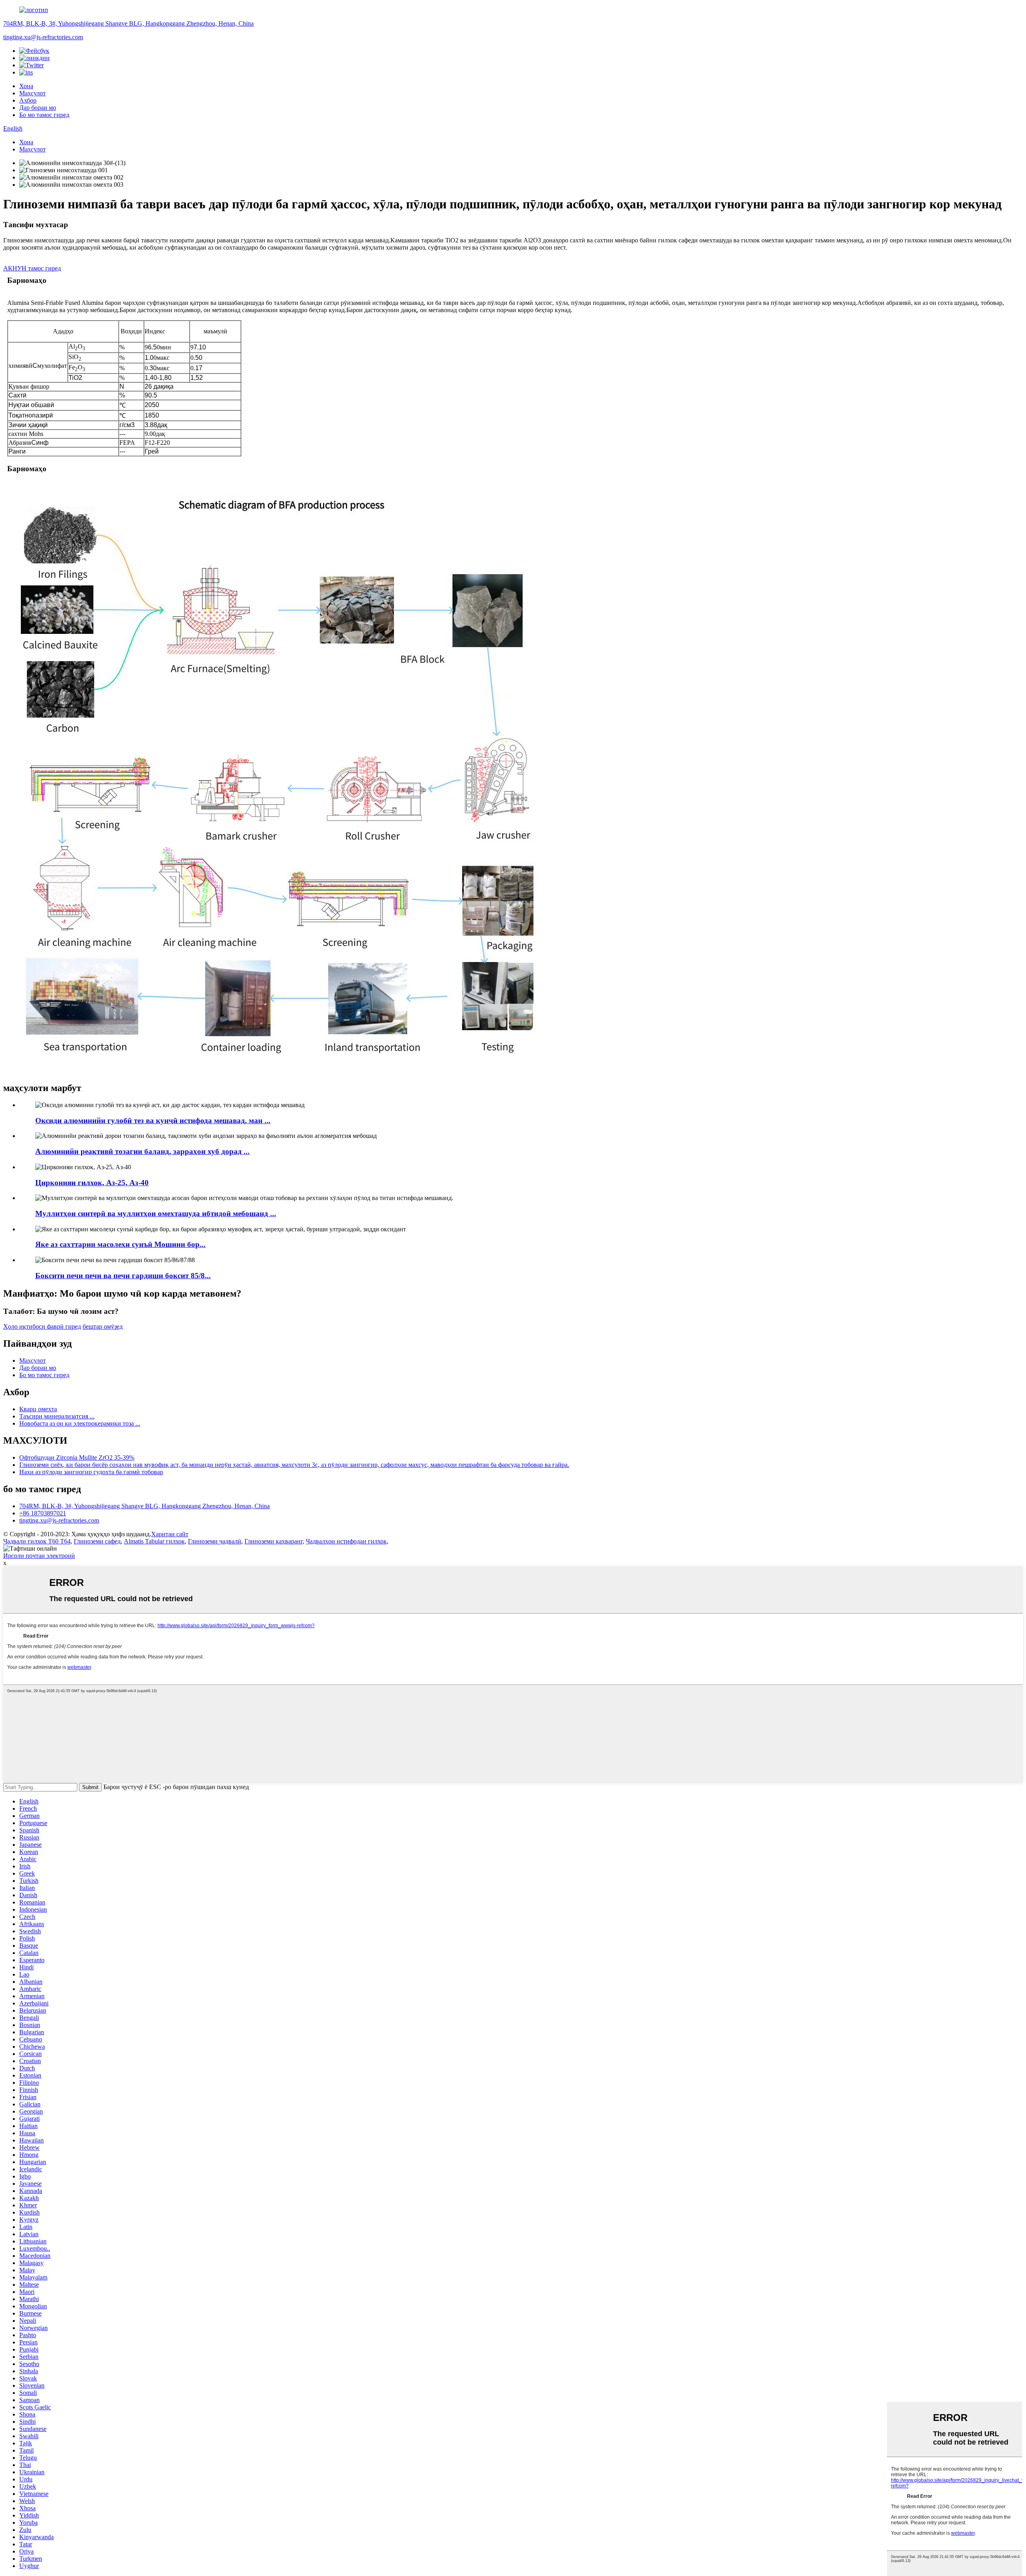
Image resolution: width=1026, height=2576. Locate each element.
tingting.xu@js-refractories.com (43, 37)
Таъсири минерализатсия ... (57, 1416)
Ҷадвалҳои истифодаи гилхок (346, 1541)
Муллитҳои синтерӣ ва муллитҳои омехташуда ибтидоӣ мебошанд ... (156, 1213)
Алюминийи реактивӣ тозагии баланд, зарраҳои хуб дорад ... (142, 1151)
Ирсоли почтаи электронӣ (39, 1556)
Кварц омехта (38, 1409)
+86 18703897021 (43, 1513)
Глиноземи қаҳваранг (274, 1541)
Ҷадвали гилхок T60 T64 (37, 1541)
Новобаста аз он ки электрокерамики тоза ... (80, 1423)
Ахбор (28, 100)
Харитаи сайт (170, 1534)
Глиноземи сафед (97, 1541)
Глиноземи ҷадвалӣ (215, 1541)
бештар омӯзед (103, 1326)
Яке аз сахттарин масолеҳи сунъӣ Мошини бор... (120, 1244)
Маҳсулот (32, 93)
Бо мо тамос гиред (44, 115)
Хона (26, 86)
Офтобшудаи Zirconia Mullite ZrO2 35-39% (77, 1457)
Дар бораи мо (38, 108)
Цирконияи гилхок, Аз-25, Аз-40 (92, 1183)
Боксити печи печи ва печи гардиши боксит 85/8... (123, 1276)
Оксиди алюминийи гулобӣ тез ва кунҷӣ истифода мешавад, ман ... (153, 1121)
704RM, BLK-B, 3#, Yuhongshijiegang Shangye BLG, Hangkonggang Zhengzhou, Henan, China (128, 23)
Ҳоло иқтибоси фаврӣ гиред (42, 1326)
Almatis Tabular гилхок (154, 1541)
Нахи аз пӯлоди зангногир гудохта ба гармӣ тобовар (91, 1472)
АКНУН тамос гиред (32, 268)
